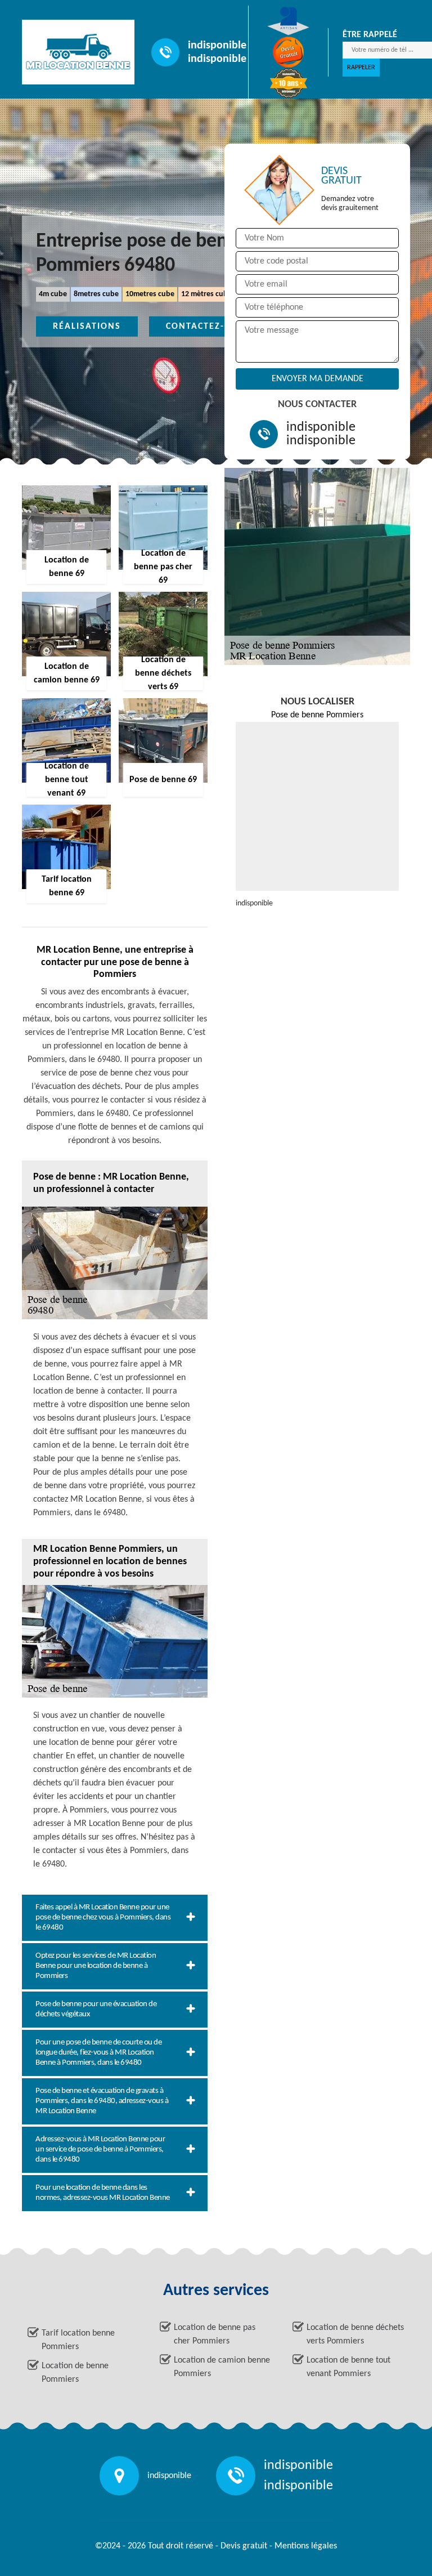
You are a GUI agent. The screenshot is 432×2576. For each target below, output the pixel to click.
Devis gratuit (244, 2546)
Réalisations (87, 327)
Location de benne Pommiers (75, 2373)
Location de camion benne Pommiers (222, 2367)
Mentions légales (306, 2546)
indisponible (217, 46)
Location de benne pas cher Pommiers (215, 2334)
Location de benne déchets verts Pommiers (355, 2334)
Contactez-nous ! (212, 327)
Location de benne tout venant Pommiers (348, 2367)
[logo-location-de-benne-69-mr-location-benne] (73, 52)
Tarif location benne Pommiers (78, 2340)
